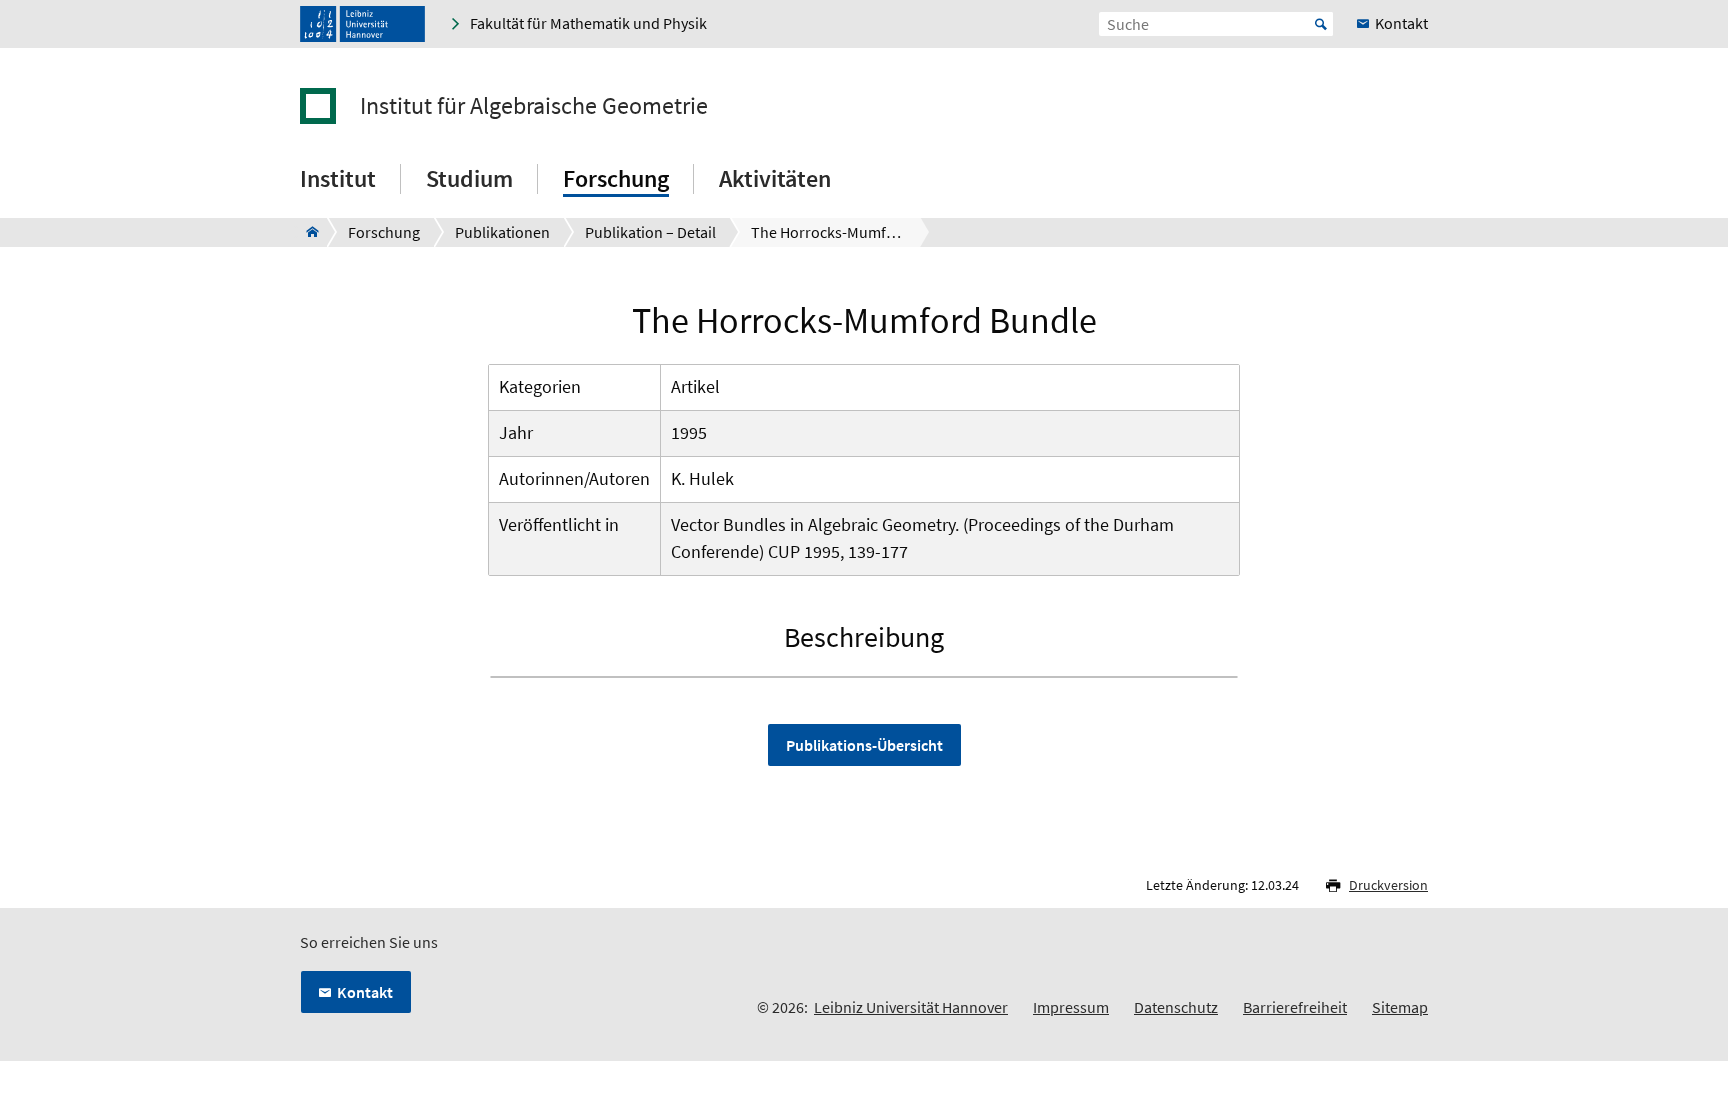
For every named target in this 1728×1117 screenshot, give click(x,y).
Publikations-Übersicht (864, 745)
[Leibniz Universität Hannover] (362, 24)
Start (1321, 24)
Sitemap (1400, 1007)
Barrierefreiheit (1295, 1007)
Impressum (1071, 1007)
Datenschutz (1176, 1007)
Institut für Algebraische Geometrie (534, 106)
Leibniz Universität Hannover (911, 1007)
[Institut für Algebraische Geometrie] (306, 232)
